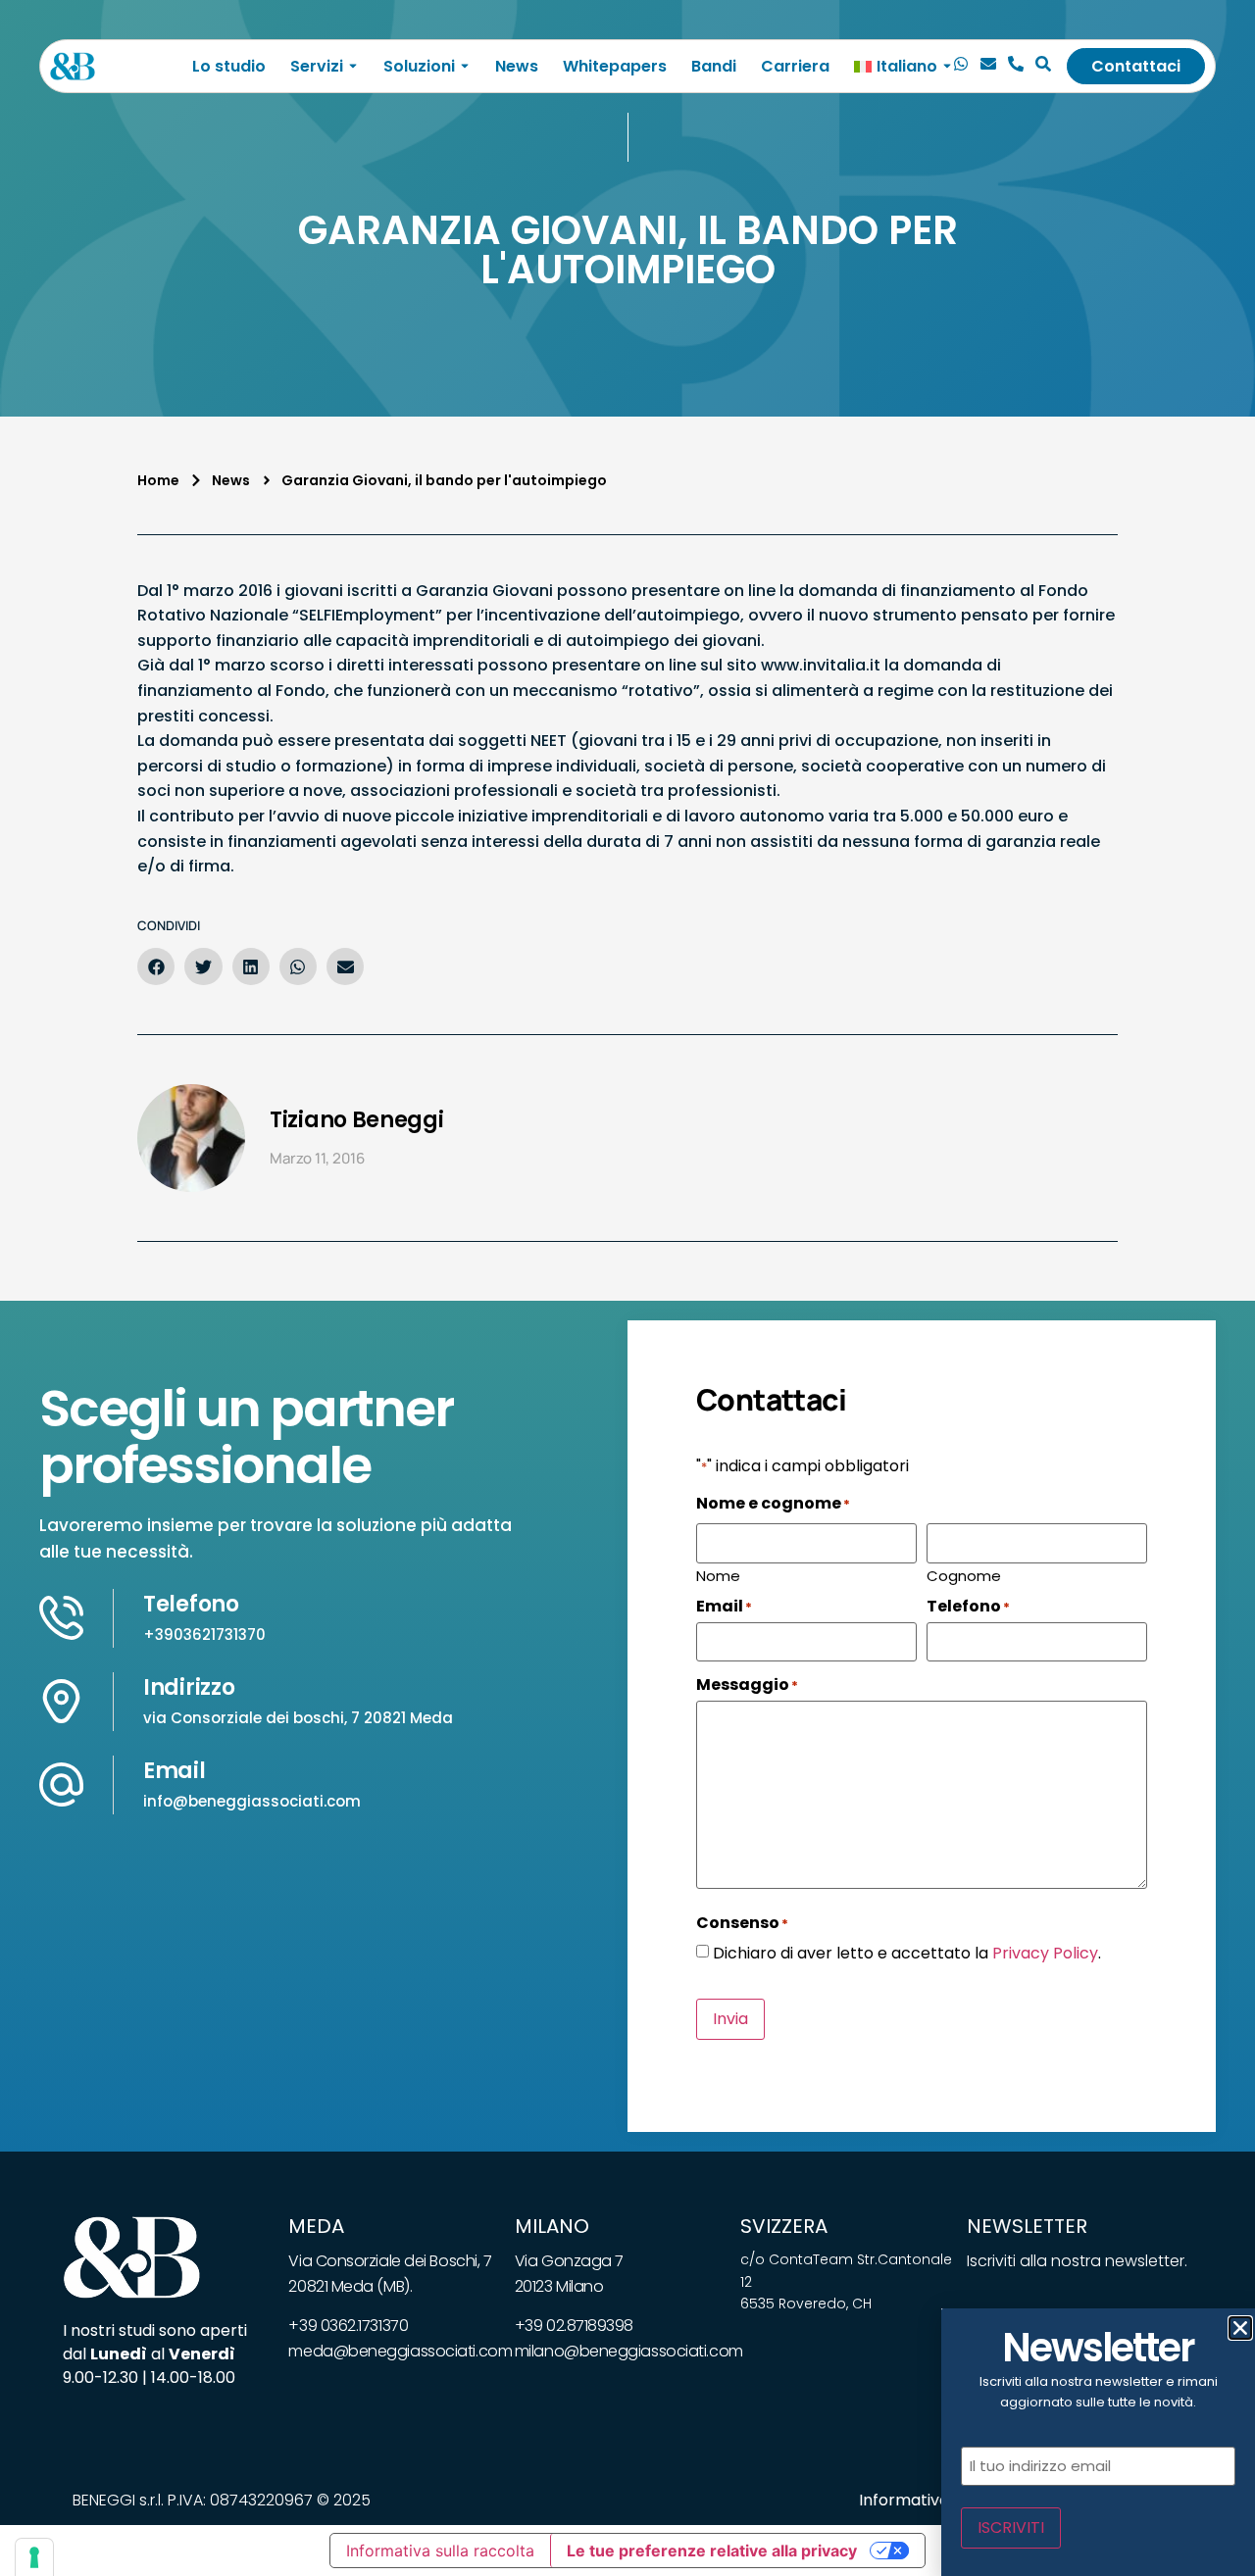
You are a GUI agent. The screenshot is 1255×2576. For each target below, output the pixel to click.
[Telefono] (1016, 67)
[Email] (988, 67)
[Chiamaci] (961, 67)
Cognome (964, 1574)
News (517, 66)
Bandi (714, 66)
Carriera (795, 66)
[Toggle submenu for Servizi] (351, 66)
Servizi (317, 66)
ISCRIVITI (1011, 2527)
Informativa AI (913, 2500)
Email (175, 1771)
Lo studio (229, 66)
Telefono (191, 1604)
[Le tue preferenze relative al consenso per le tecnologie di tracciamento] (34, 2557)
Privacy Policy (1045, 1953)
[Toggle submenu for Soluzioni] (463, 66)
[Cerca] (1043, 67)
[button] (156, 966)
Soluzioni (419, 66)
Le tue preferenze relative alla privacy (712, 2551)
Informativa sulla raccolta (440, 2551)
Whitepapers (615, 66)
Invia (730, 2019)
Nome (718, 1574)
